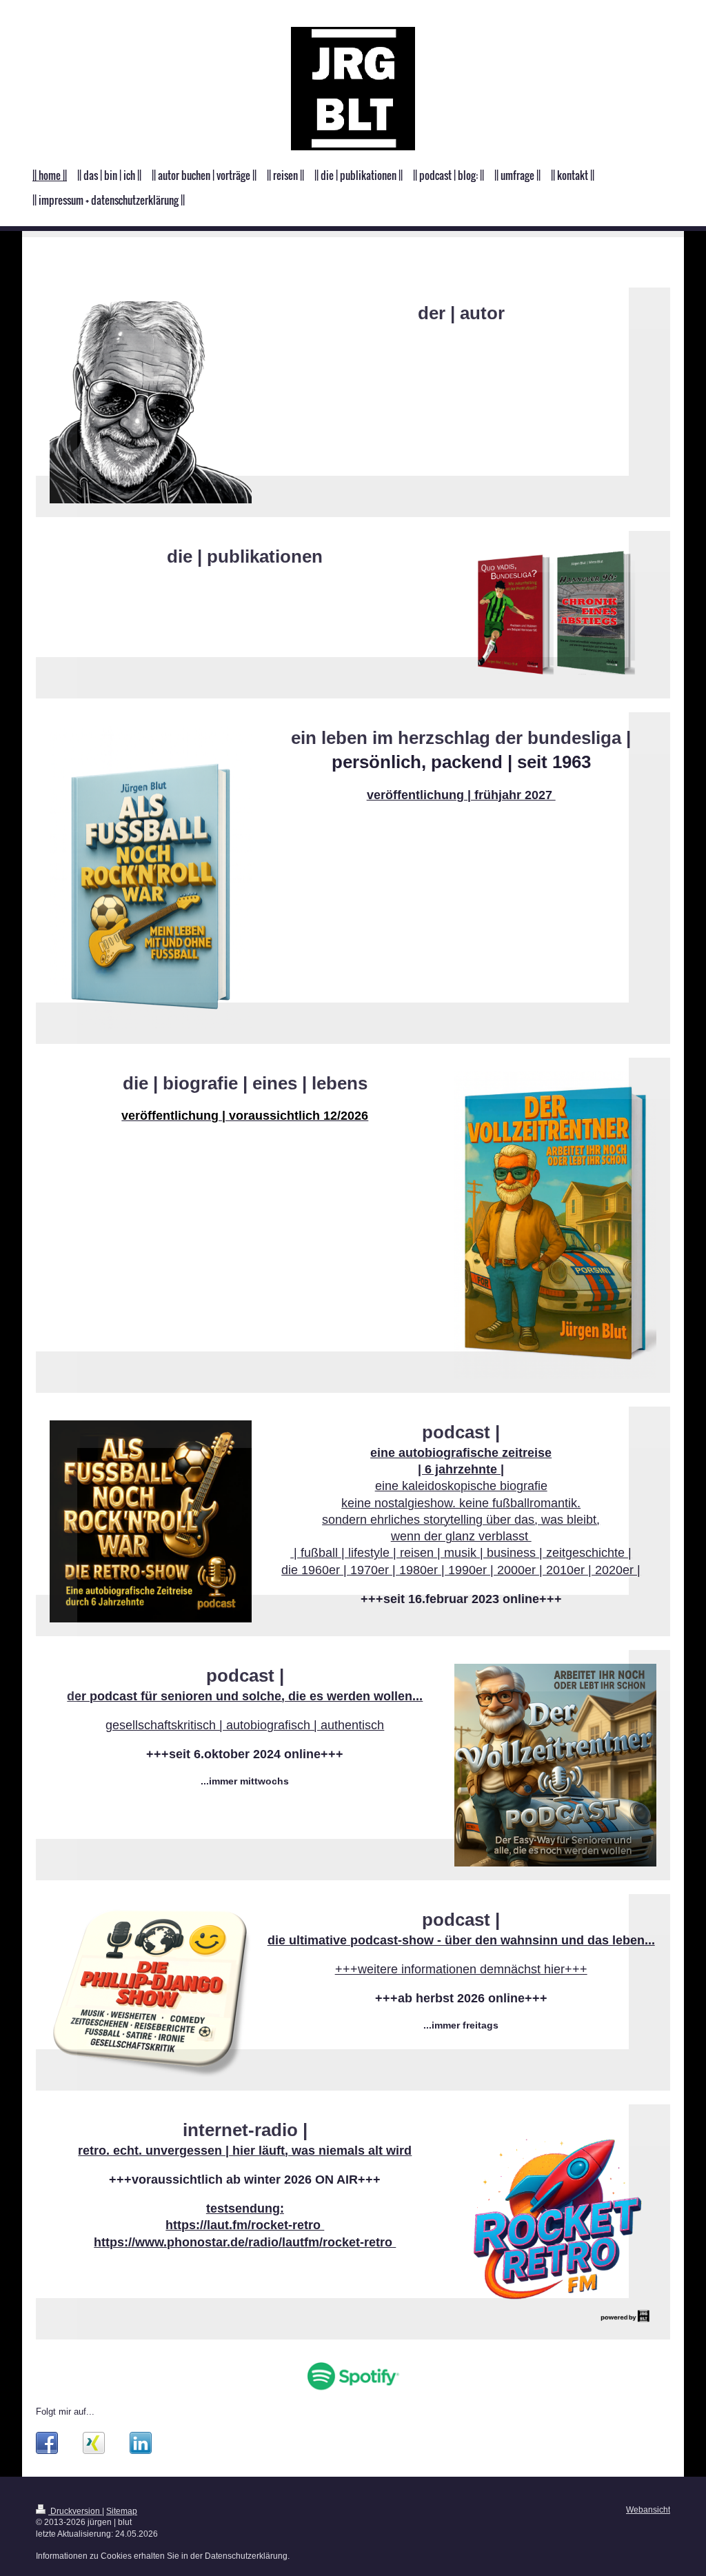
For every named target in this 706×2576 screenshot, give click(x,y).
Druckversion (75, 2511)
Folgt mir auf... (65, 2412)
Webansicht (648, 2509)
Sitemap (122, 2511)
